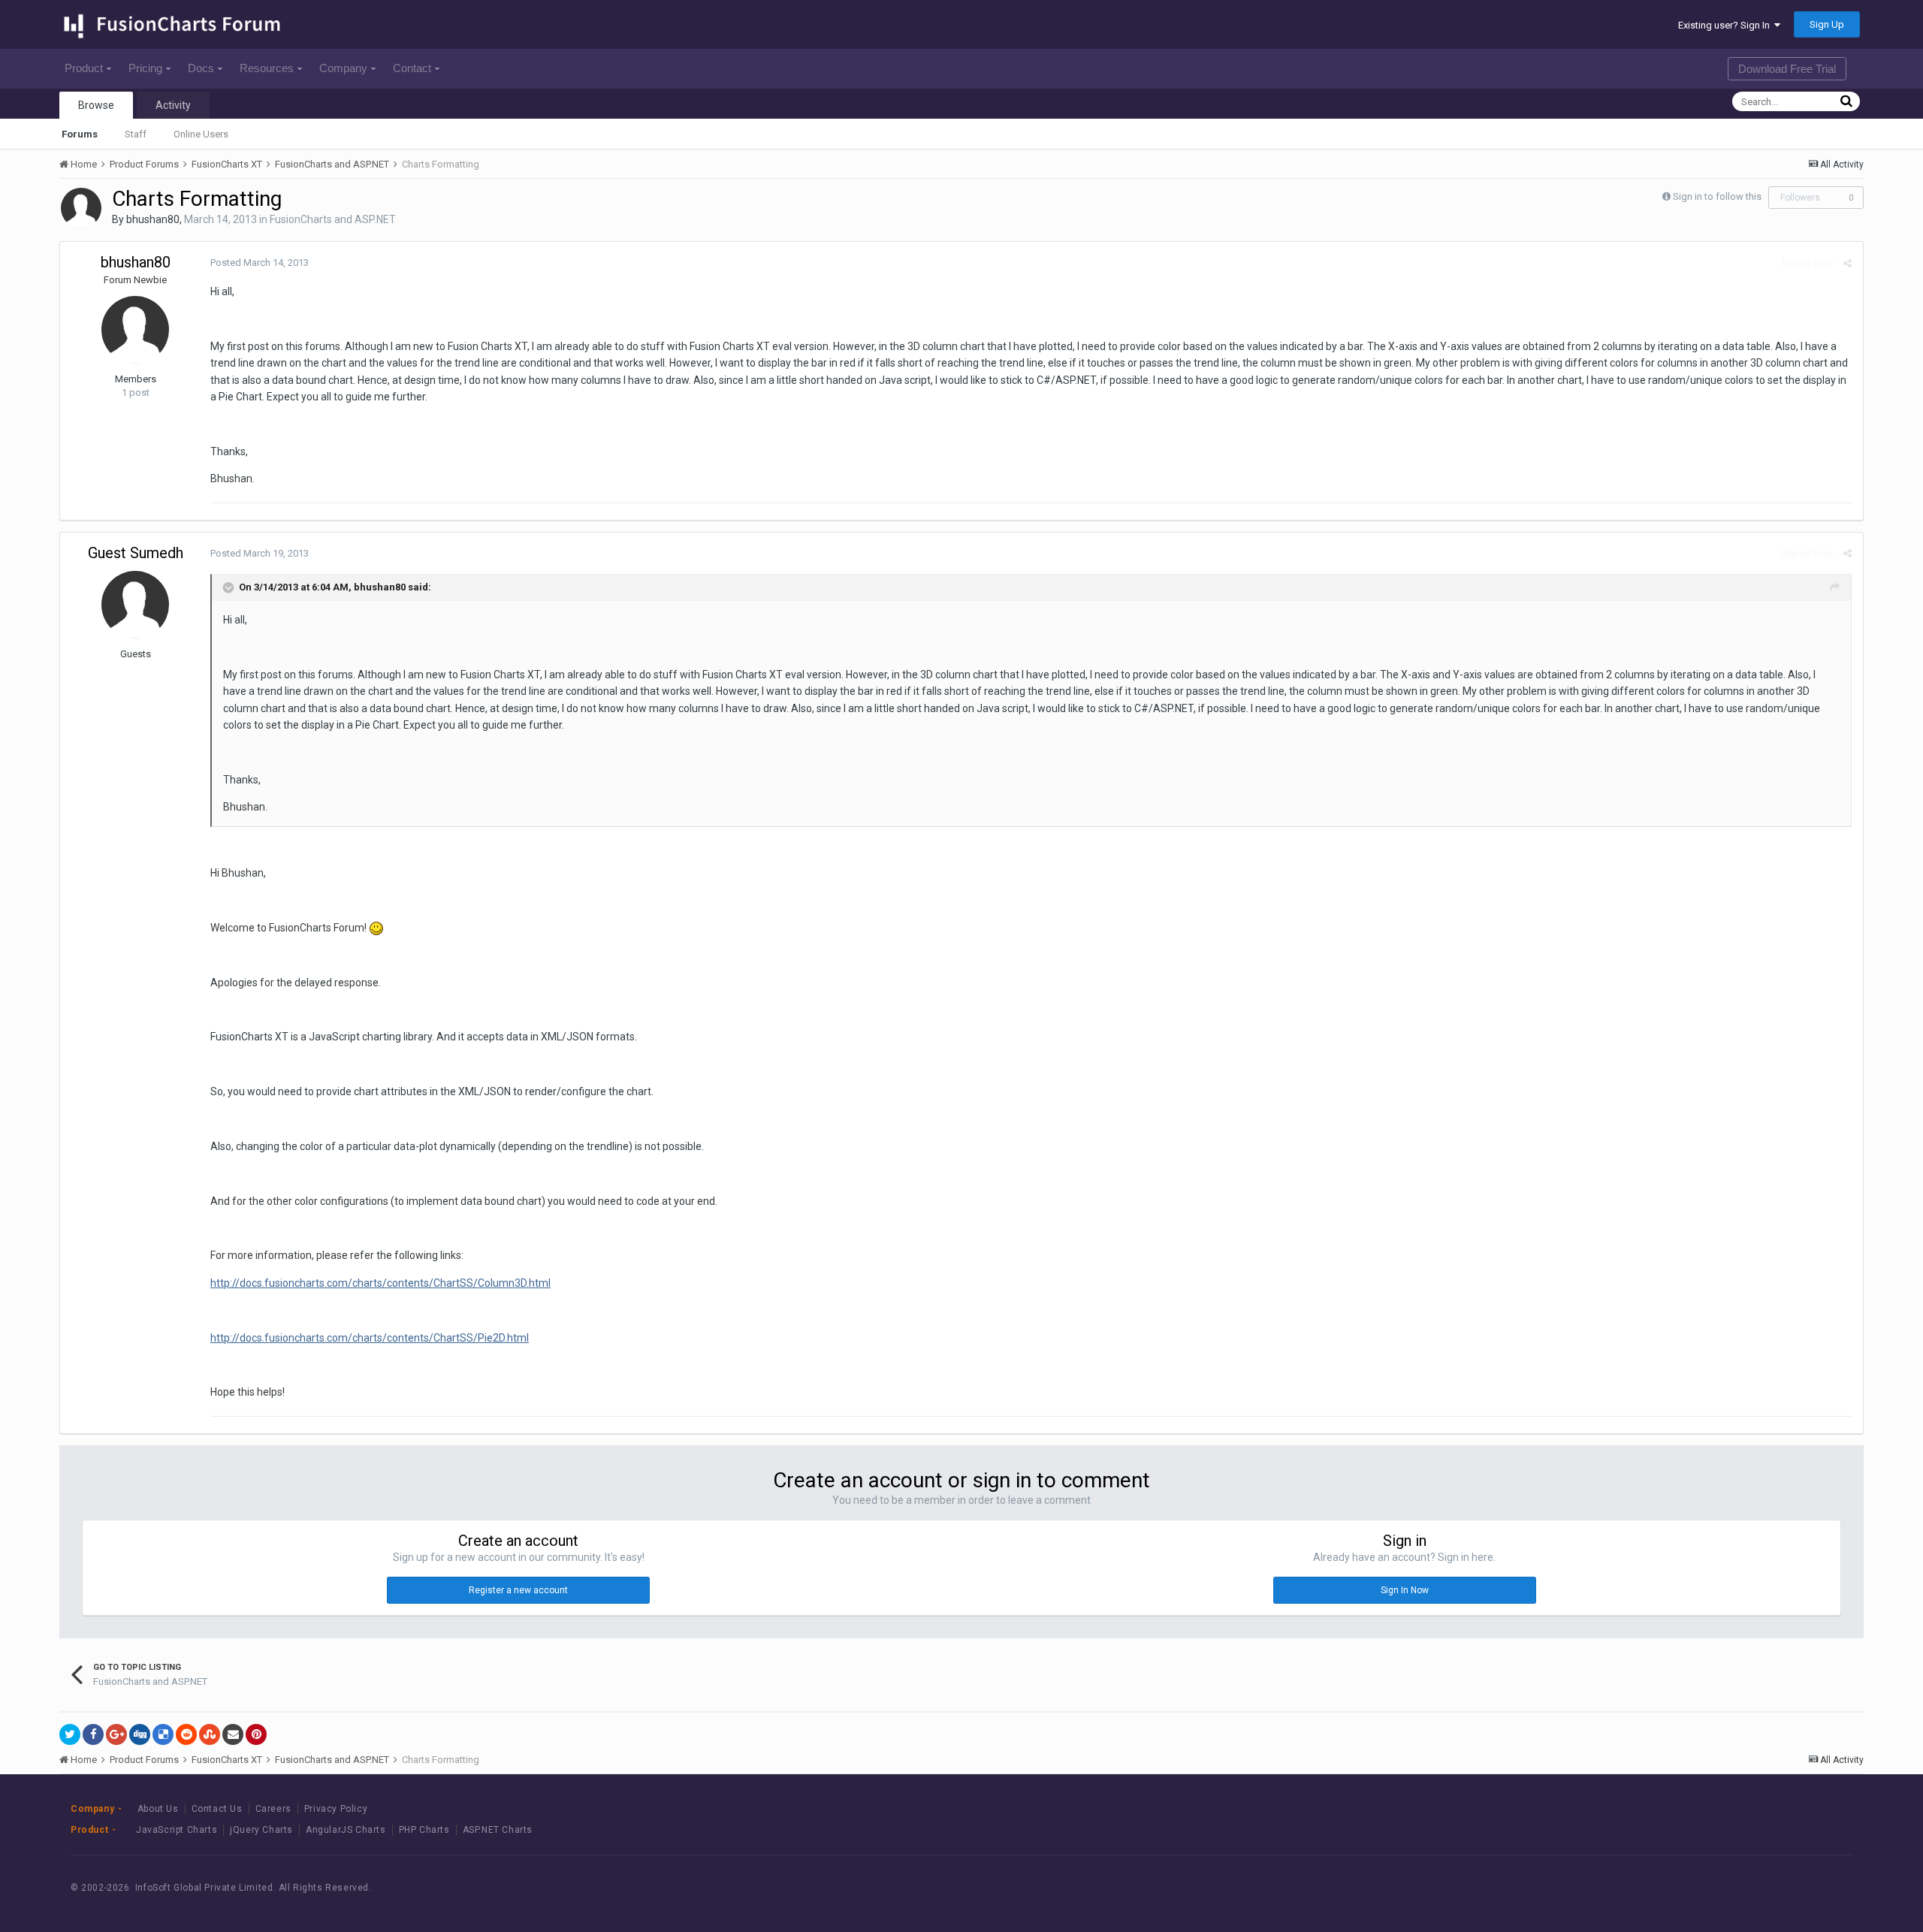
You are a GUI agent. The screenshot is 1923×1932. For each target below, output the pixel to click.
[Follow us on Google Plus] (1805, 1888)
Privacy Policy (336, 1809)
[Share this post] (1848, 263)
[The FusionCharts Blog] (1704, 1888)
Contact (412, 68)
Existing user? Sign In (1726, 25)
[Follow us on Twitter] (1772, 1888)
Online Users (201, 134)
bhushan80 (153, 219)
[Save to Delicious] (163, 1734)
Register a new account (518, 1590)
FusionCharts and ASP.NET (333, 219)
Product (84, 68)
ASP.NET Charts (498, 1830)
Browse (96, 105)
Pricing (145, 68)
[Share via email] (233, 1734)
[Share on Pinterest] (256, 1734)
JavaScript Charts (177, 1830)
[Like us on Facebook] (1738, 1888)
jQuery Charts (261, 1830)
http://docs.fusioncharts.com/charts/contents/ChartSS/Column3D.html (380, 1283)
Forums (80, 134)
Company (343, 68)
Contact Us (217, 1809)
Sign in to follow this (1717, 196)
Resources (267, 68)
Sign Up (1827, 24)
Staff (136, 134)
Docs (201, 68)
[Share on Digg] (140, 1734)
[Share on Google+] (116, 1734)
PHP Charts (424, 1830)
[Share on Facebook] (93, 1734)
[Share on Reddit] (186, 1734)
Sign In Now (1405, 1590)
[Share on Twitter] (70, 1734)
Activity (173, 105)
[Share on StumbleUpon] (210, 1734)
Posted (260, 263)
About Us (158, 1809)
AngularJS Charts (346, 1830)
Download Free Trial (1787, 69)
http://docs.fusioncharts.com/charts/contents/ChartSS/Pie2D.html (370, 1338)
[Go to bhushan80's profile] (81, 208)
